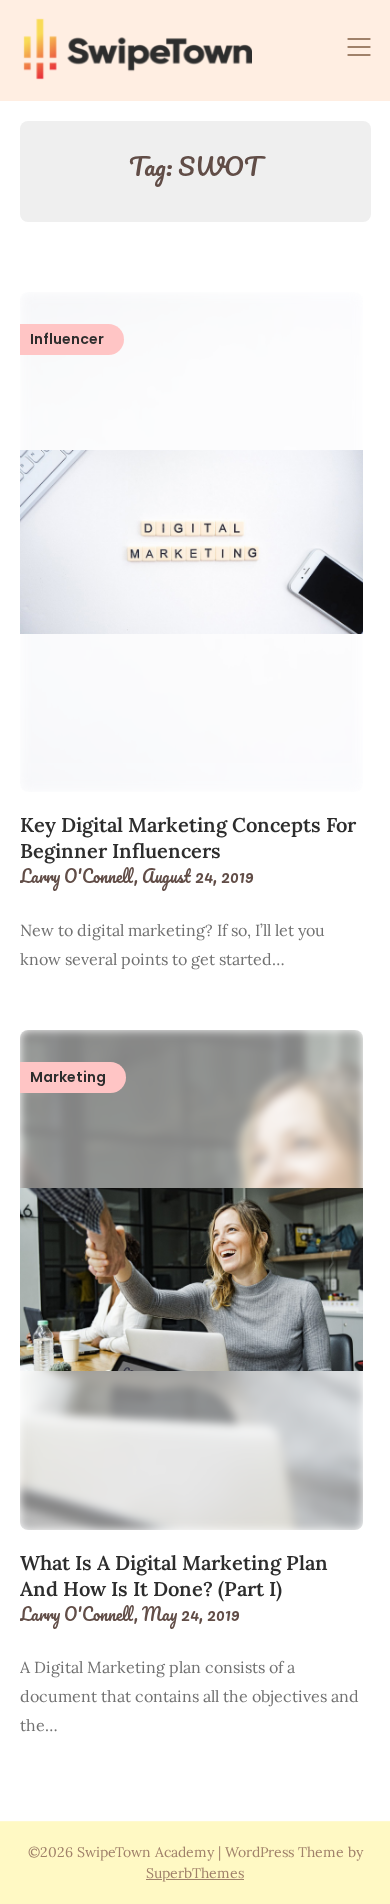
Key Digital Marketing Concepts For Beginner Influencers (188, 837)
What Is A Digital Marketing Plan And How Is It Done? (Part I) (174, 1575)
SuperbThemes (195, 1873)
